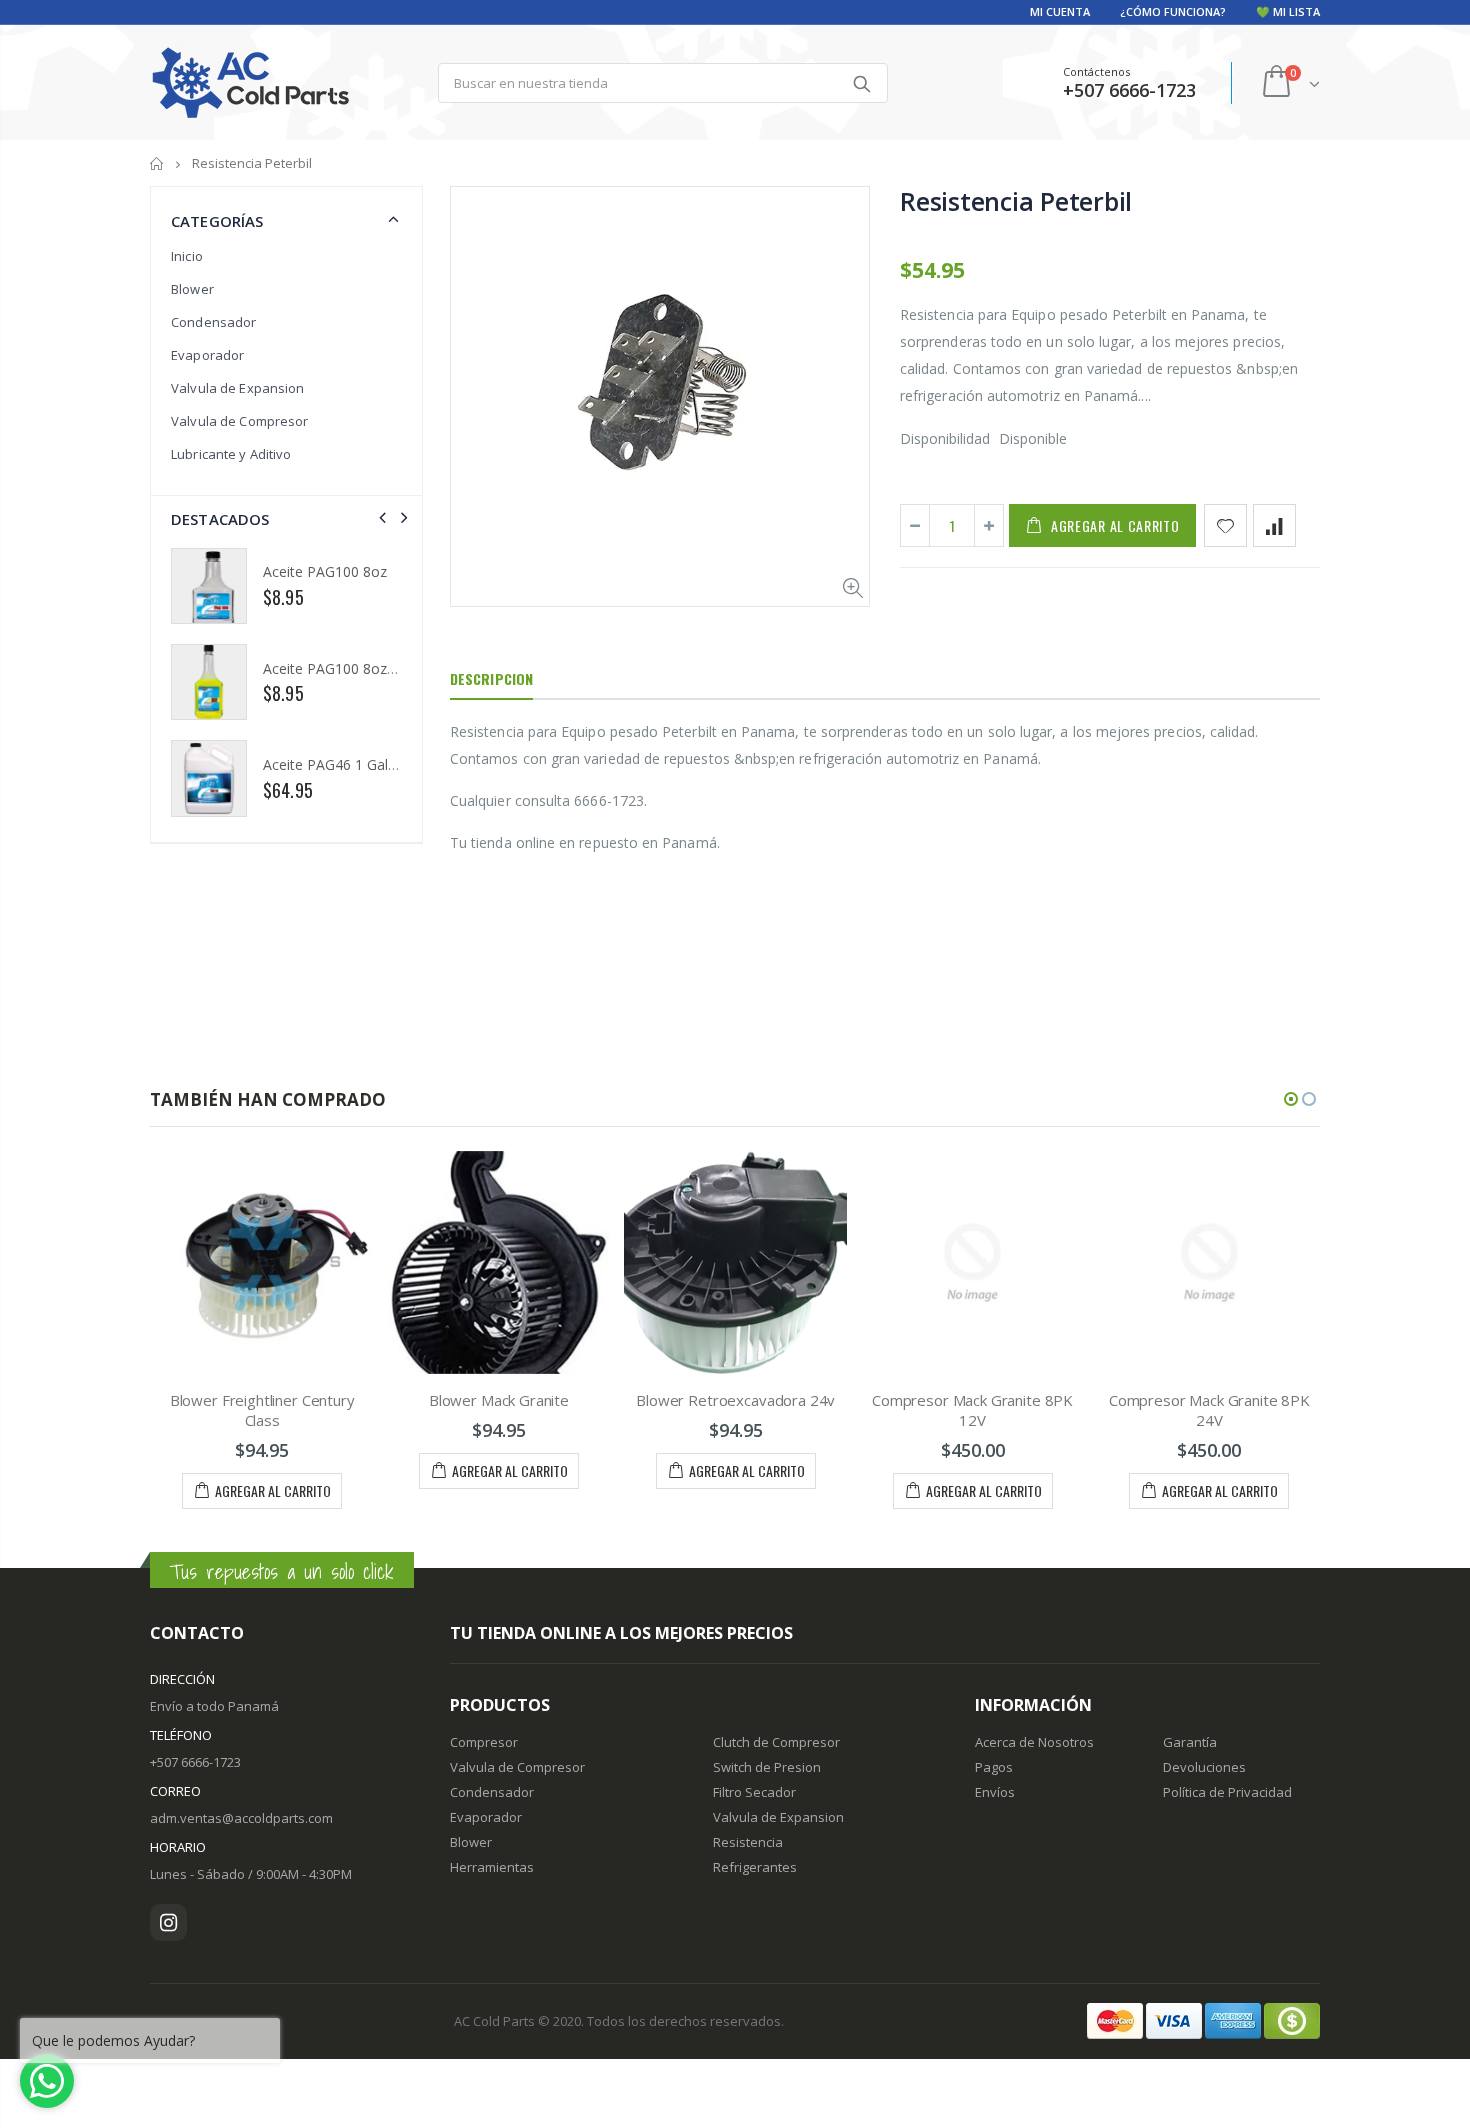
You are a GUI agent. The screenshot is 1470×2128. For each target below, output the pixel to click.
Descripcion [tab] (491, 678)
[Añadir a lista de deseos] (1225, 525)
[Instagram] (168, 1922)
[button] (1291, 1099)
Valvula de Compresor (240, 421)
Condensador (213, 322)
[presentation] (382, 517)
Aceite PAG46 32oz (325, 571)
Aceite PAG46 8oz (321, 668)
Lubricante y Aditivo (231, 454)
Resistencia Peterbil (1016, 201)
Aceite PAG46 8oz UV (332, 764)
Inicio (157, 163)
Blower (192, 289)
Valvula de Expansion (238, 388)
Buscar (862, 83)
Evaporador (207, 355)
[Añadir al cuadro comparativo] (1274, 525)
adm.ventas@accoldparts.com (241, 1818)
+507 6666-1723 (195, 1762)
